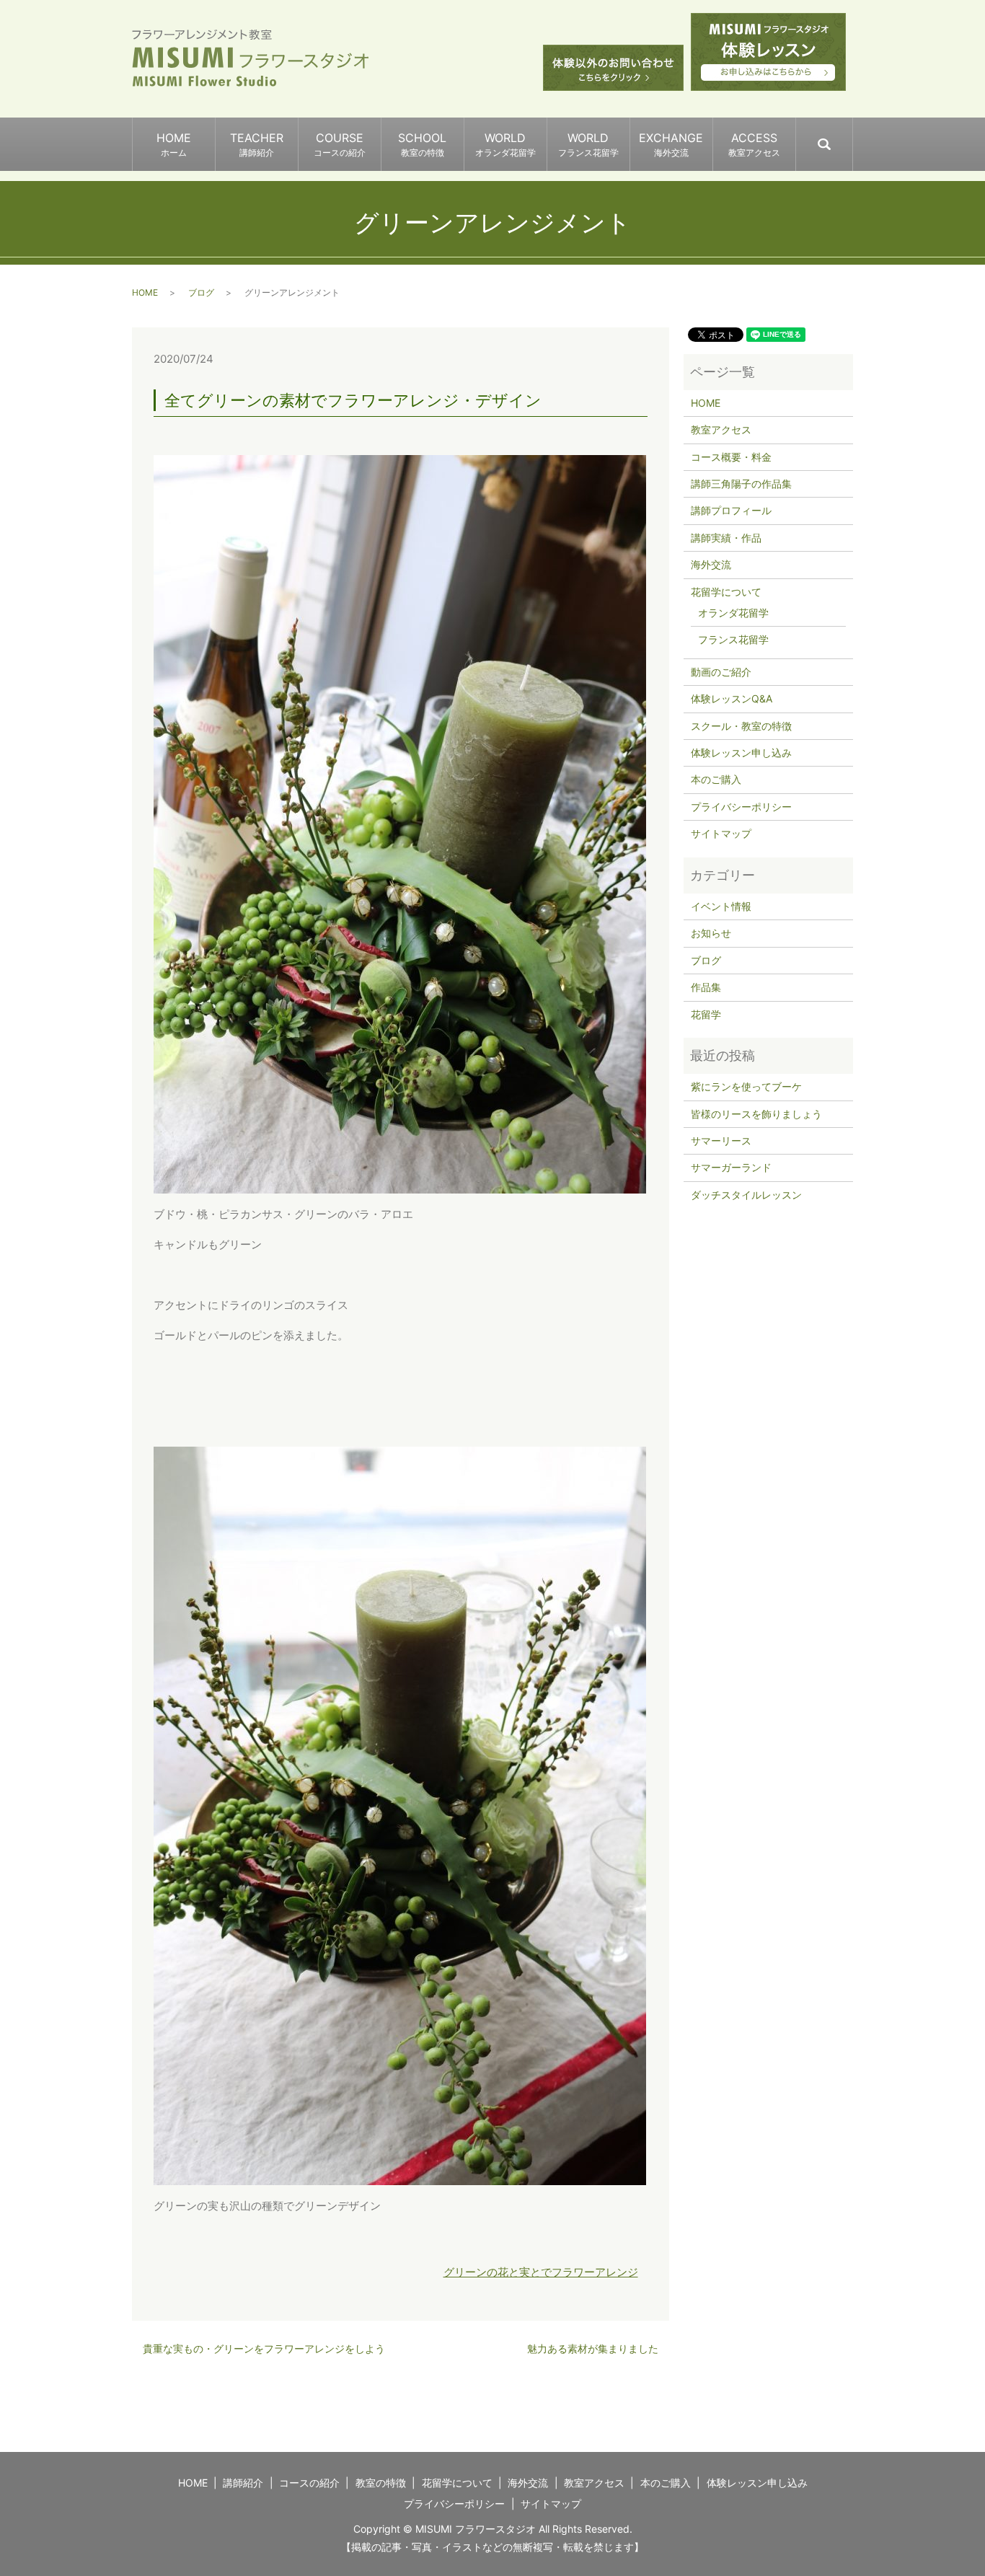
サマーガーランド (731, 1167)
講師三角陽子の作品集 (741, 484)
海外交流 (711, 564)
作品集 (706, 987)
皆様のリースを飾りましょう (756, 1114)
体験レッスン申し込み (741, 753)
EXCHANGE (671, 144)
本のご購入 (716, 779)
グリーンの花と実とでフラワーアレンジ (541, 2272)
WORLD (505, 144)
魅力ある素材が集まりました (593, 2348)
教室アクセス (721, 429)
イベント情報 (721, 906)
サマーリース (721, 1141)
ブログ (201, 292)
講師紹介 (243, 2483)
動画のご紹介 (721, 672)
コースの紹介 (309, 2483)
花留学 (706, 1014)
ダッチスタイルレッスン (746, 1195)
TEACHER (257, 144)
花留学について (726, 592)
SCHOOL (422, 144)
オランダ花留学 (733, 613)
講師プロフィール (731, 510)
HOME (174, 144)
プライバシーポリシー (741, 807)
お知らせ (711, 933)
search (852, 138)
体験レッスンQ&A (732, 698)
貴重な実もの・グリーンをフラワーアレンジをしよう (264, 2348)
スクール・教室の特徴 (741, 726)
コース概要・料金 (731, 457)
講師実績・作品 (726, 538)
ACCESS (754, 144)
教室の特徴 (381, 2483)
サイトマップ (721, 833)
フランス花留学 (733, 639)
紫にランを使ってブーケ (746, 1086)
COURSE (340, 144)
